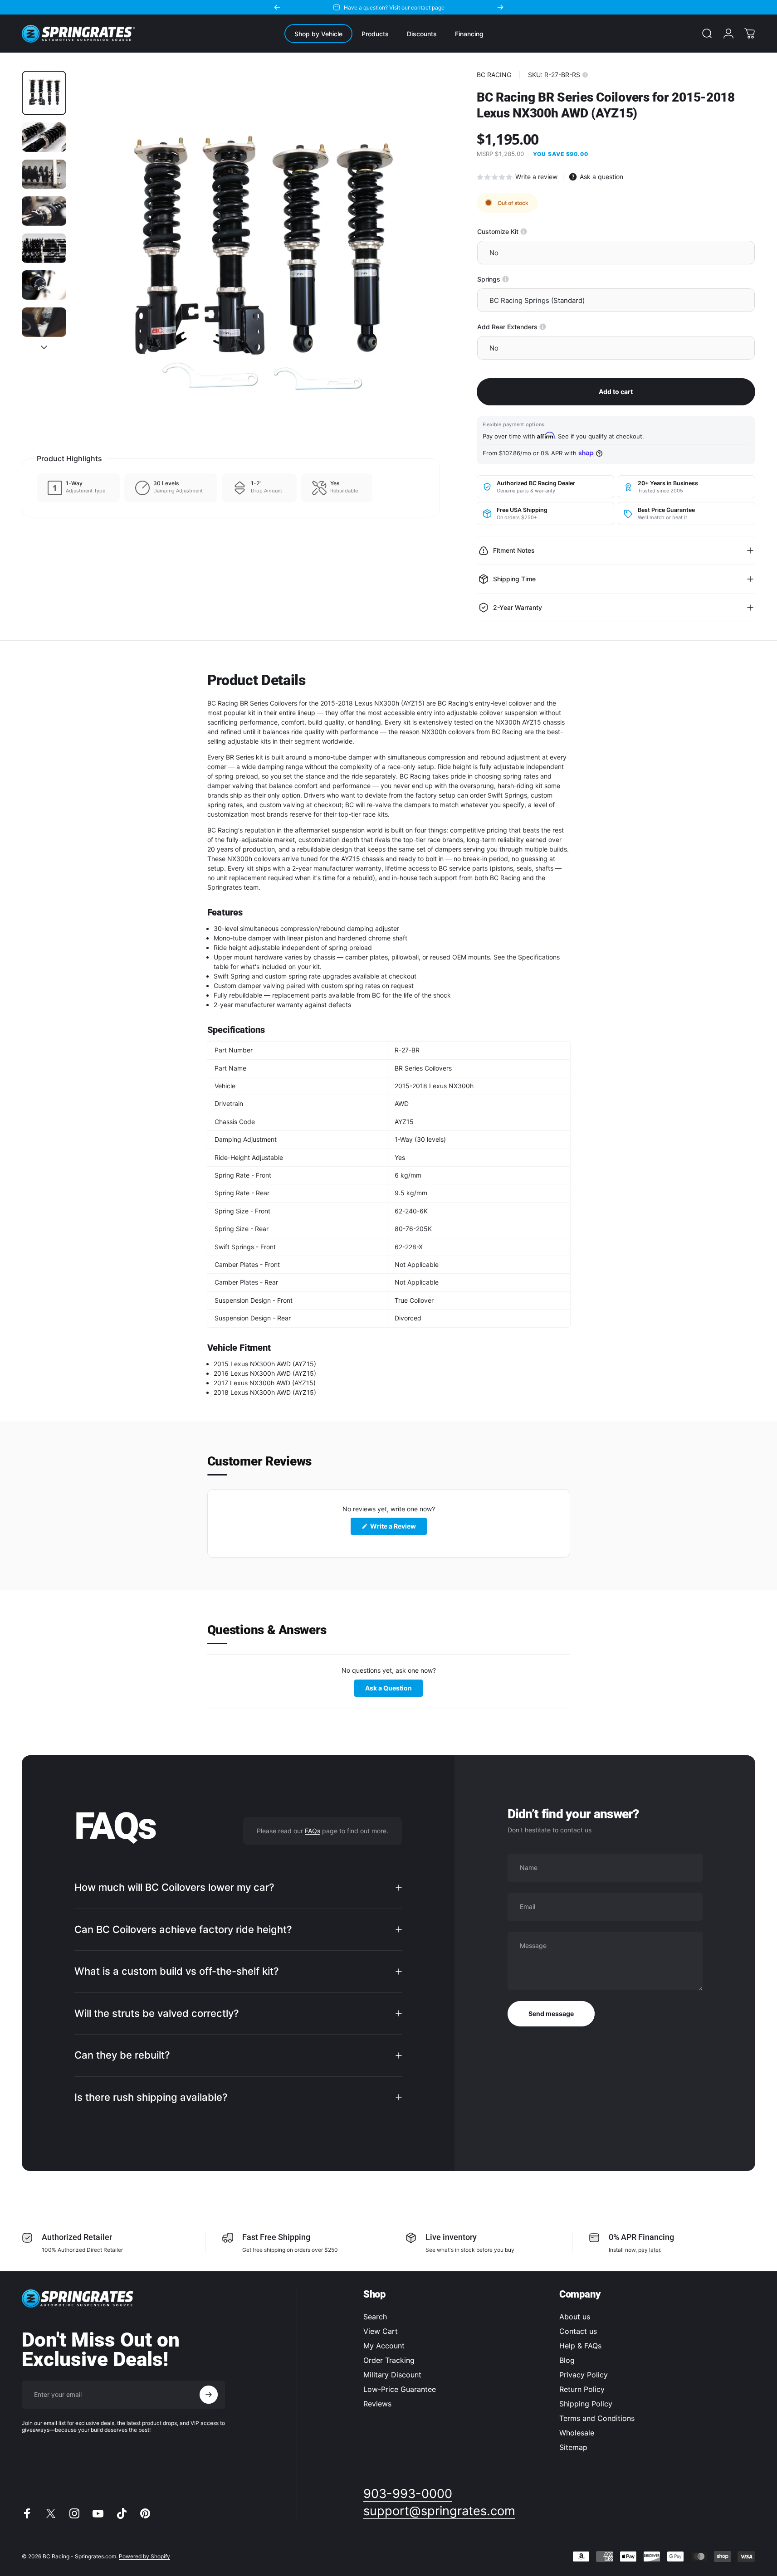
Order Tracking (389, 2360)
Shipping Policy (586, 2404)
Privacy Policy (584, 2375)
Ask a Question (394, 1690)
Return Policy (582, 2389)
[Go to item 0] (44, 93)
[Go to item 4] (44, 211)
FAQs (313, 1830)
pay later (649, 2250)
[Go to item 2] (44, 137)
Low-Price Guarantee (400, 2389)
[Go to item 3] (44, 174)
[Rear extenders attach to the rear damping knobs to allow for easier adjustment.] (543, 327)
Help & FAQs (580, 2346)
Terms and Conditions (597, 2418)
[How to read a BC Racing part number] (585, 75)
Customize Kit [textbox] (529, 231)
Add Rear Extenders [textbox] (539, 327)
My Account (384, 2346)
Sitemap (573, 2447)
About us (575, 2317)
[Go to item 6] (44, 285)
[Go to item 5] (44, 248)
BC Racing (494, 75)
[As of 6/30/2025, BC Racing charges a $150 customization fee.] (524, 231)
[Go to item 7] (44, 322)
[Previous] (277, 7)
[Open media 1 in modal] (257, 254)
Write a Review (398, 1528)
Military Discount (392, 2375)
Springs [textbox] (520, 279)
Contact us (578, 2331)
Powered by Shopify (144, 2556)
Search (375, 2317)
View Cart (381, 2331)
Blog (567, 2360)
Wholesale (577, 2433)
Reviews (377, 2404)
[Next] (500, 7)
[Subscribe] (209, 2395)
